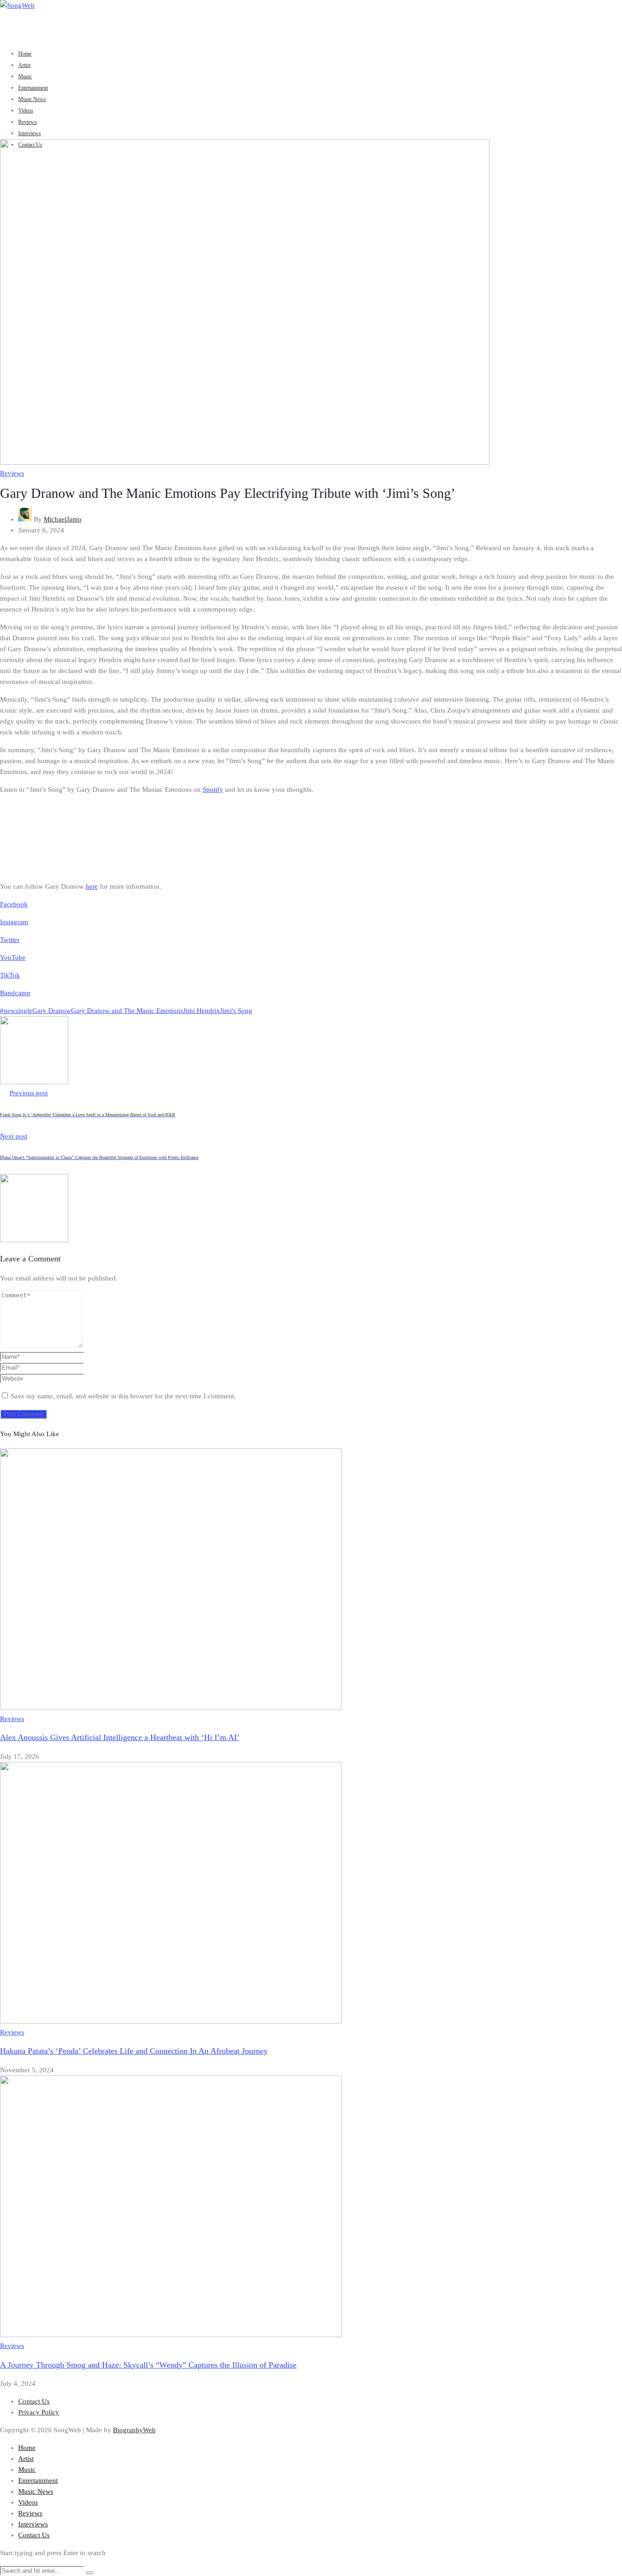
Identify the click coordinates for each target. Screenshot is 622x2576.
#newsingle (16, 1011)
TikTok (10, 975)
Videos (26, 111)
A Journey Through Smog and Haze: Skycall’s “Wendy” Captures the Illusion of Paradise (148, 2365)
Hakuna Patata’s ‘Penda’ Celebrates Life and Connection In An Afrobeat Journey (134, 2051)
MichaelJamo (63, 519)
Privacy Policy (39, 2412)
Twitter (10, 940)
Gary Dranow (52, 1011)
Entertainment (33, 88)
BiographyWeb (134, 2430)
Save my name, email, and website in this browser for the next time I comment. (123, 1396)
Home (25, 54)
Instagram (14, 922)
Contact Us (34, 2401)
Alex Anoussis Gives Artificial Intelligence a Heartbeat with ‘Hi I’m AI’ (120, 1737)
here (92, 886)
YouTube (13, 957)
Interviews (30, 133)
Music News (32, 99)
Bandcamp (15, 993)
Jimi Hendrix (201, 1011)
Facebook (14, 904)
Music (25, 76)
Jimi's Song (236, 1011)
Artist (24, 65)
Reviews (28, 122)
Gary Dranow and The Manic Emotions (127, 1011)
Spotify (213, 790)
